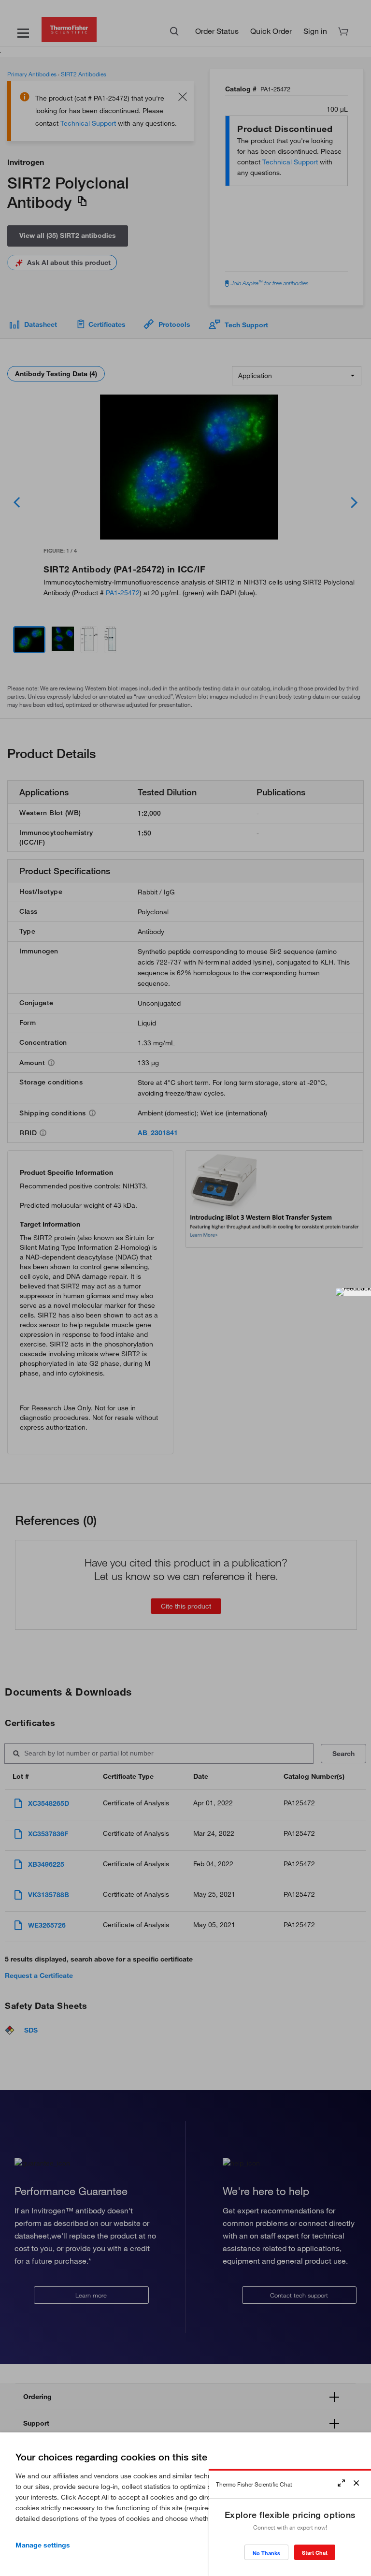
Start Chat (315, 2553)
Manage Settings (43, 2545)
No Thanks (266, 2553)
